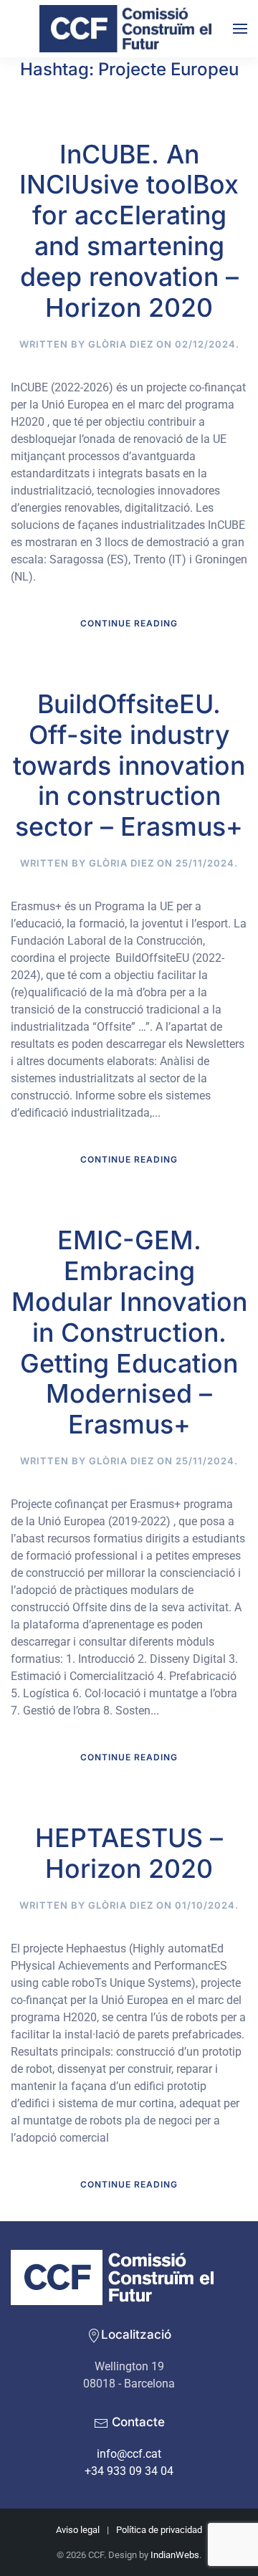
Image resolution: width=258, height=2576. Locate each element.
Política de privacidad (159, 2530)
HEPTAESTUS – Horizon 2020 (129, 1853)
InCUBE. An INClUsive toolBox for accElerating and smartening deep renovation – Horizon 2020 (129, 231)
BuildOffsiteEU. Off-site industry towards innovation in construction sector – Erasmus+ (129, 765)
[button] (240, 29)
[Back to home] (129, 29)
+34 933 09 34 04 (129, 2471)
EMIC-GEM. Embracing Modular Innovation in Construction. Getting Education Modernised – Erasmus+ (129, 1332)
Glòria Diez (121, 344)
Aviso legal (78, 2530)
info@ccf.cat (129, 2454)
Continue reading (129, 623)
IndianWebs (175, 2555)
